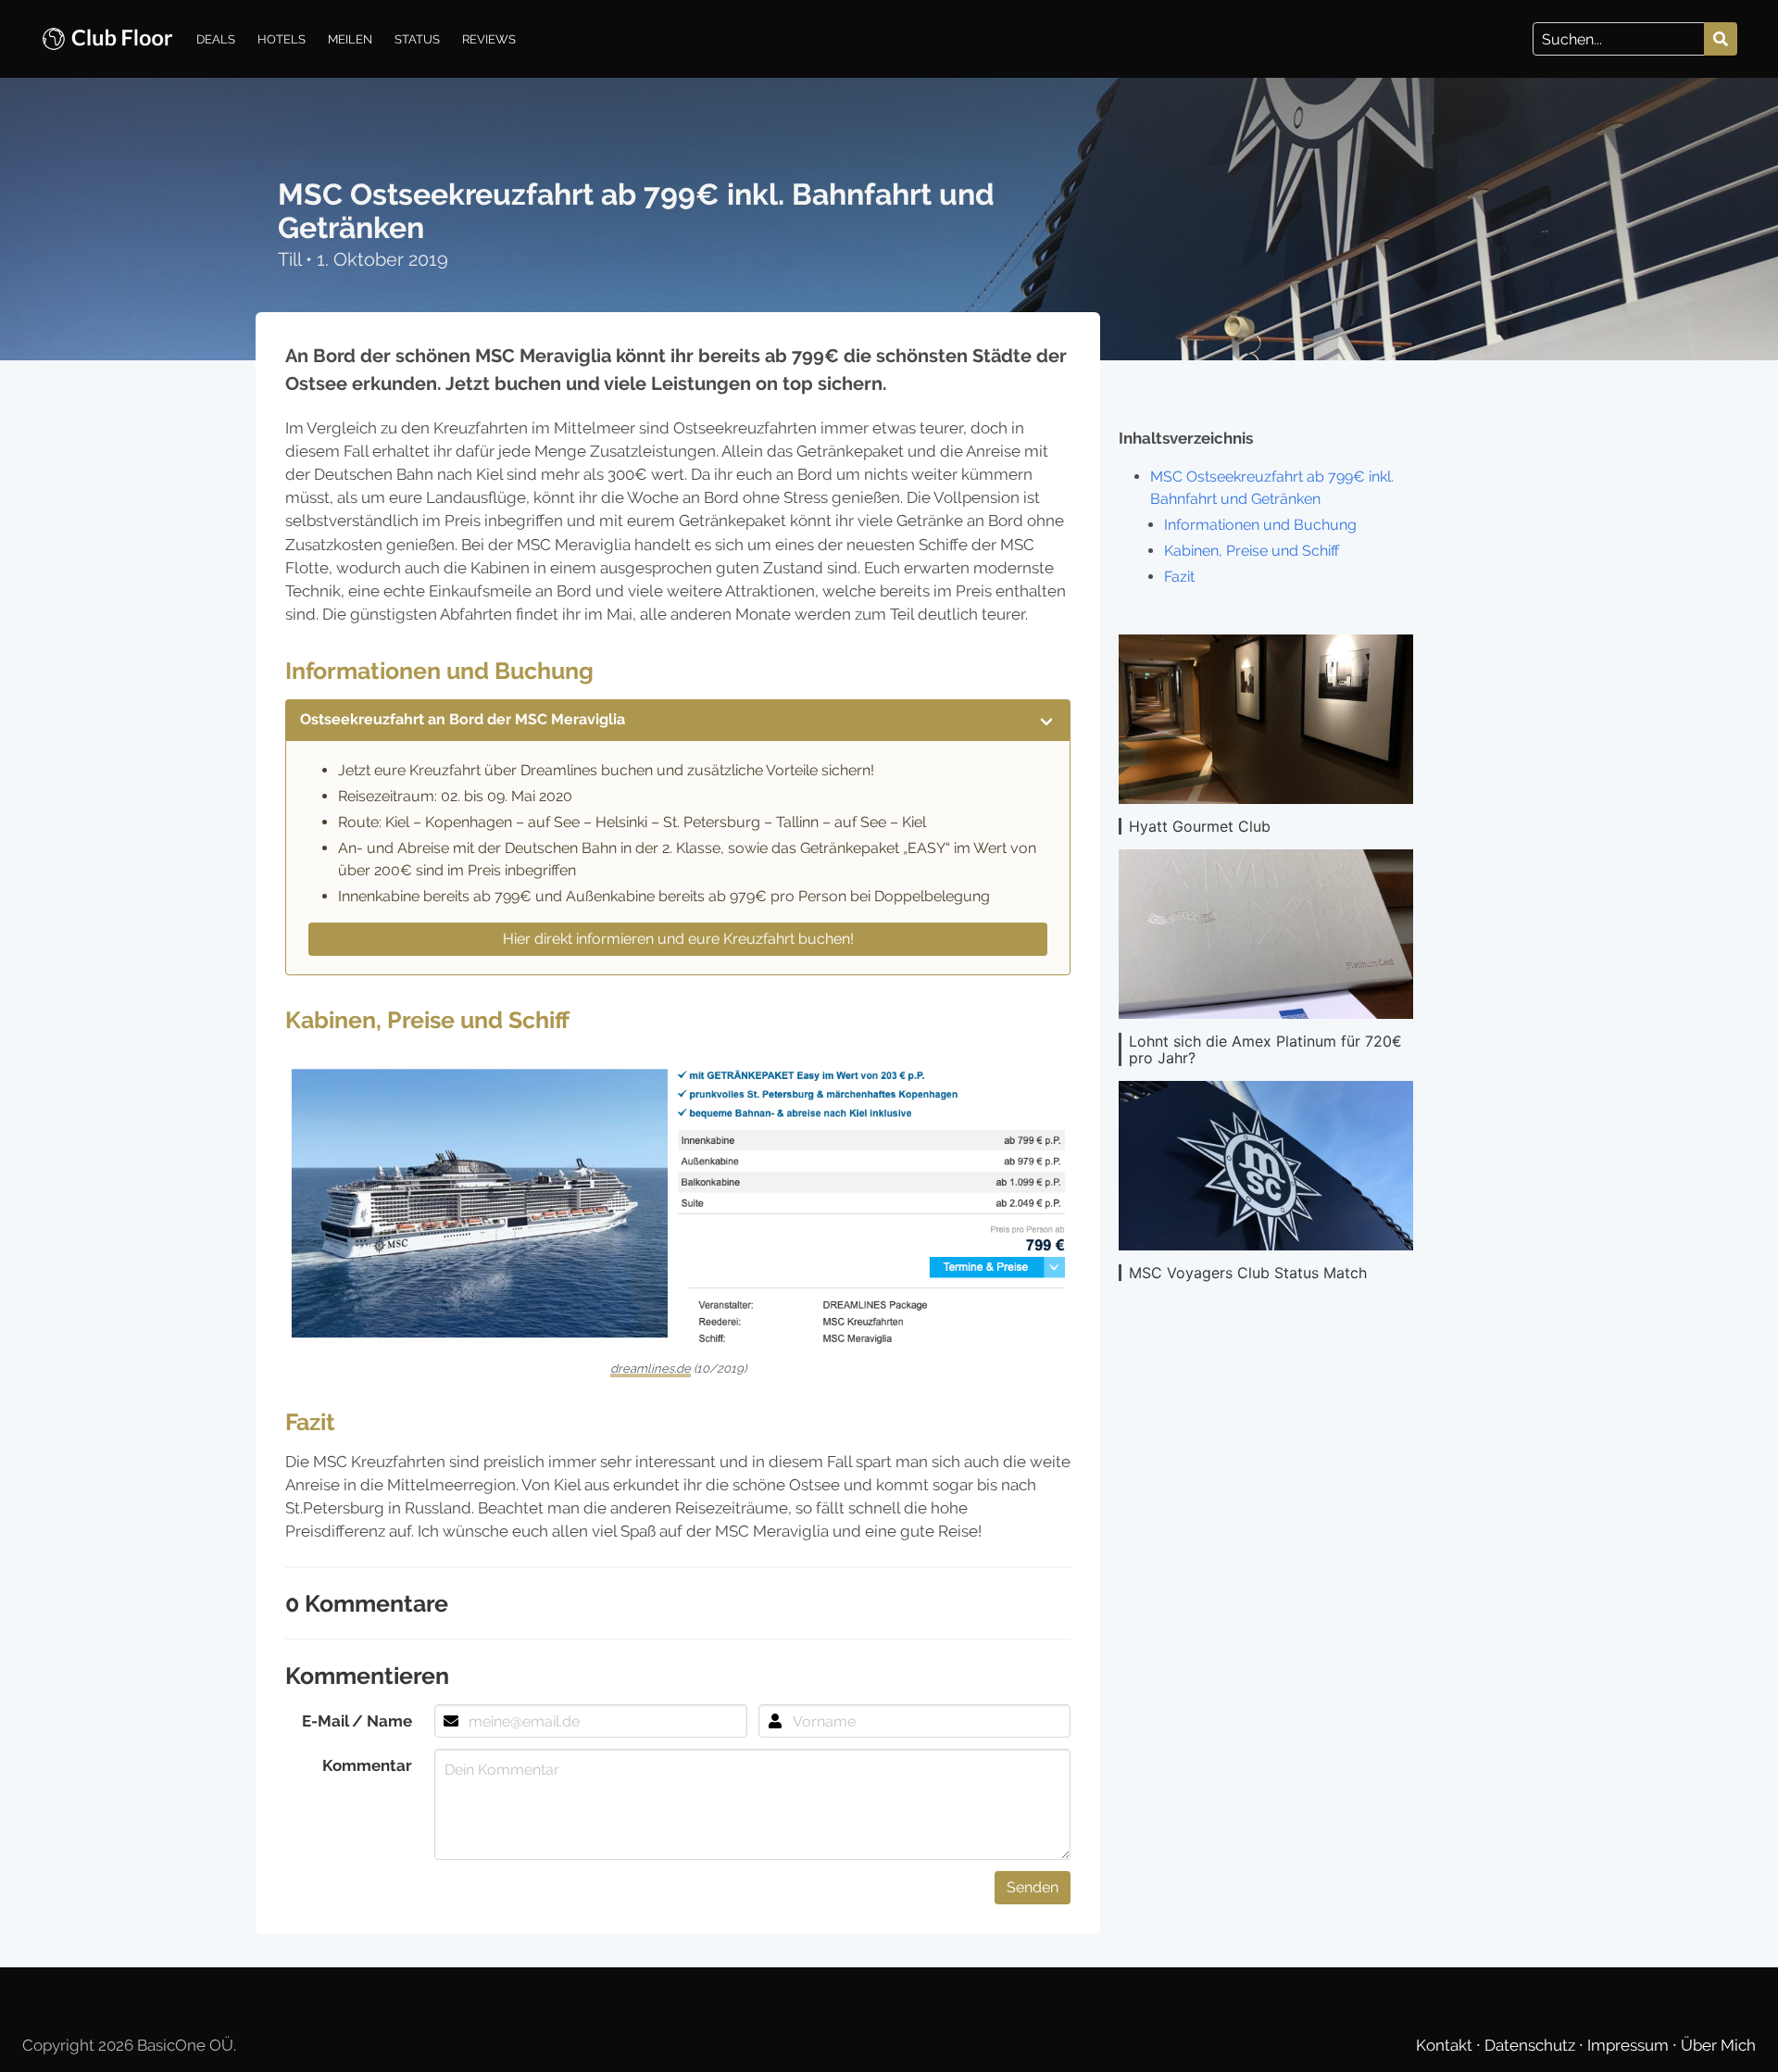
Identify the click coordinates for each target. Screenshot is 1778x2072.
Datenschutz (1532, 2045)
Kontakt (1446, 2045)
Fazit (1179, 577)
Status (417, 39)
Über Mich (1718, 2045)
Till (292, 259)
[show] (1046, 720)
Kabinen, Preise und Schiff (1252, 551)
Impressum (1630, 2045)
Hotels (282, 39)
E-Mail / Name (357, 1721)
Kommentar (367, 1765)
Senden (1033, 1887)
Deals (216, 39)
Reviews (489, 39)
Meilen (350, 39)
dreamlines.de (651, 1369)
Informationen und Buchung (1260, 525)
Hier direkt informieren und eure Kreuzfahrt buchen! (678, 939)
